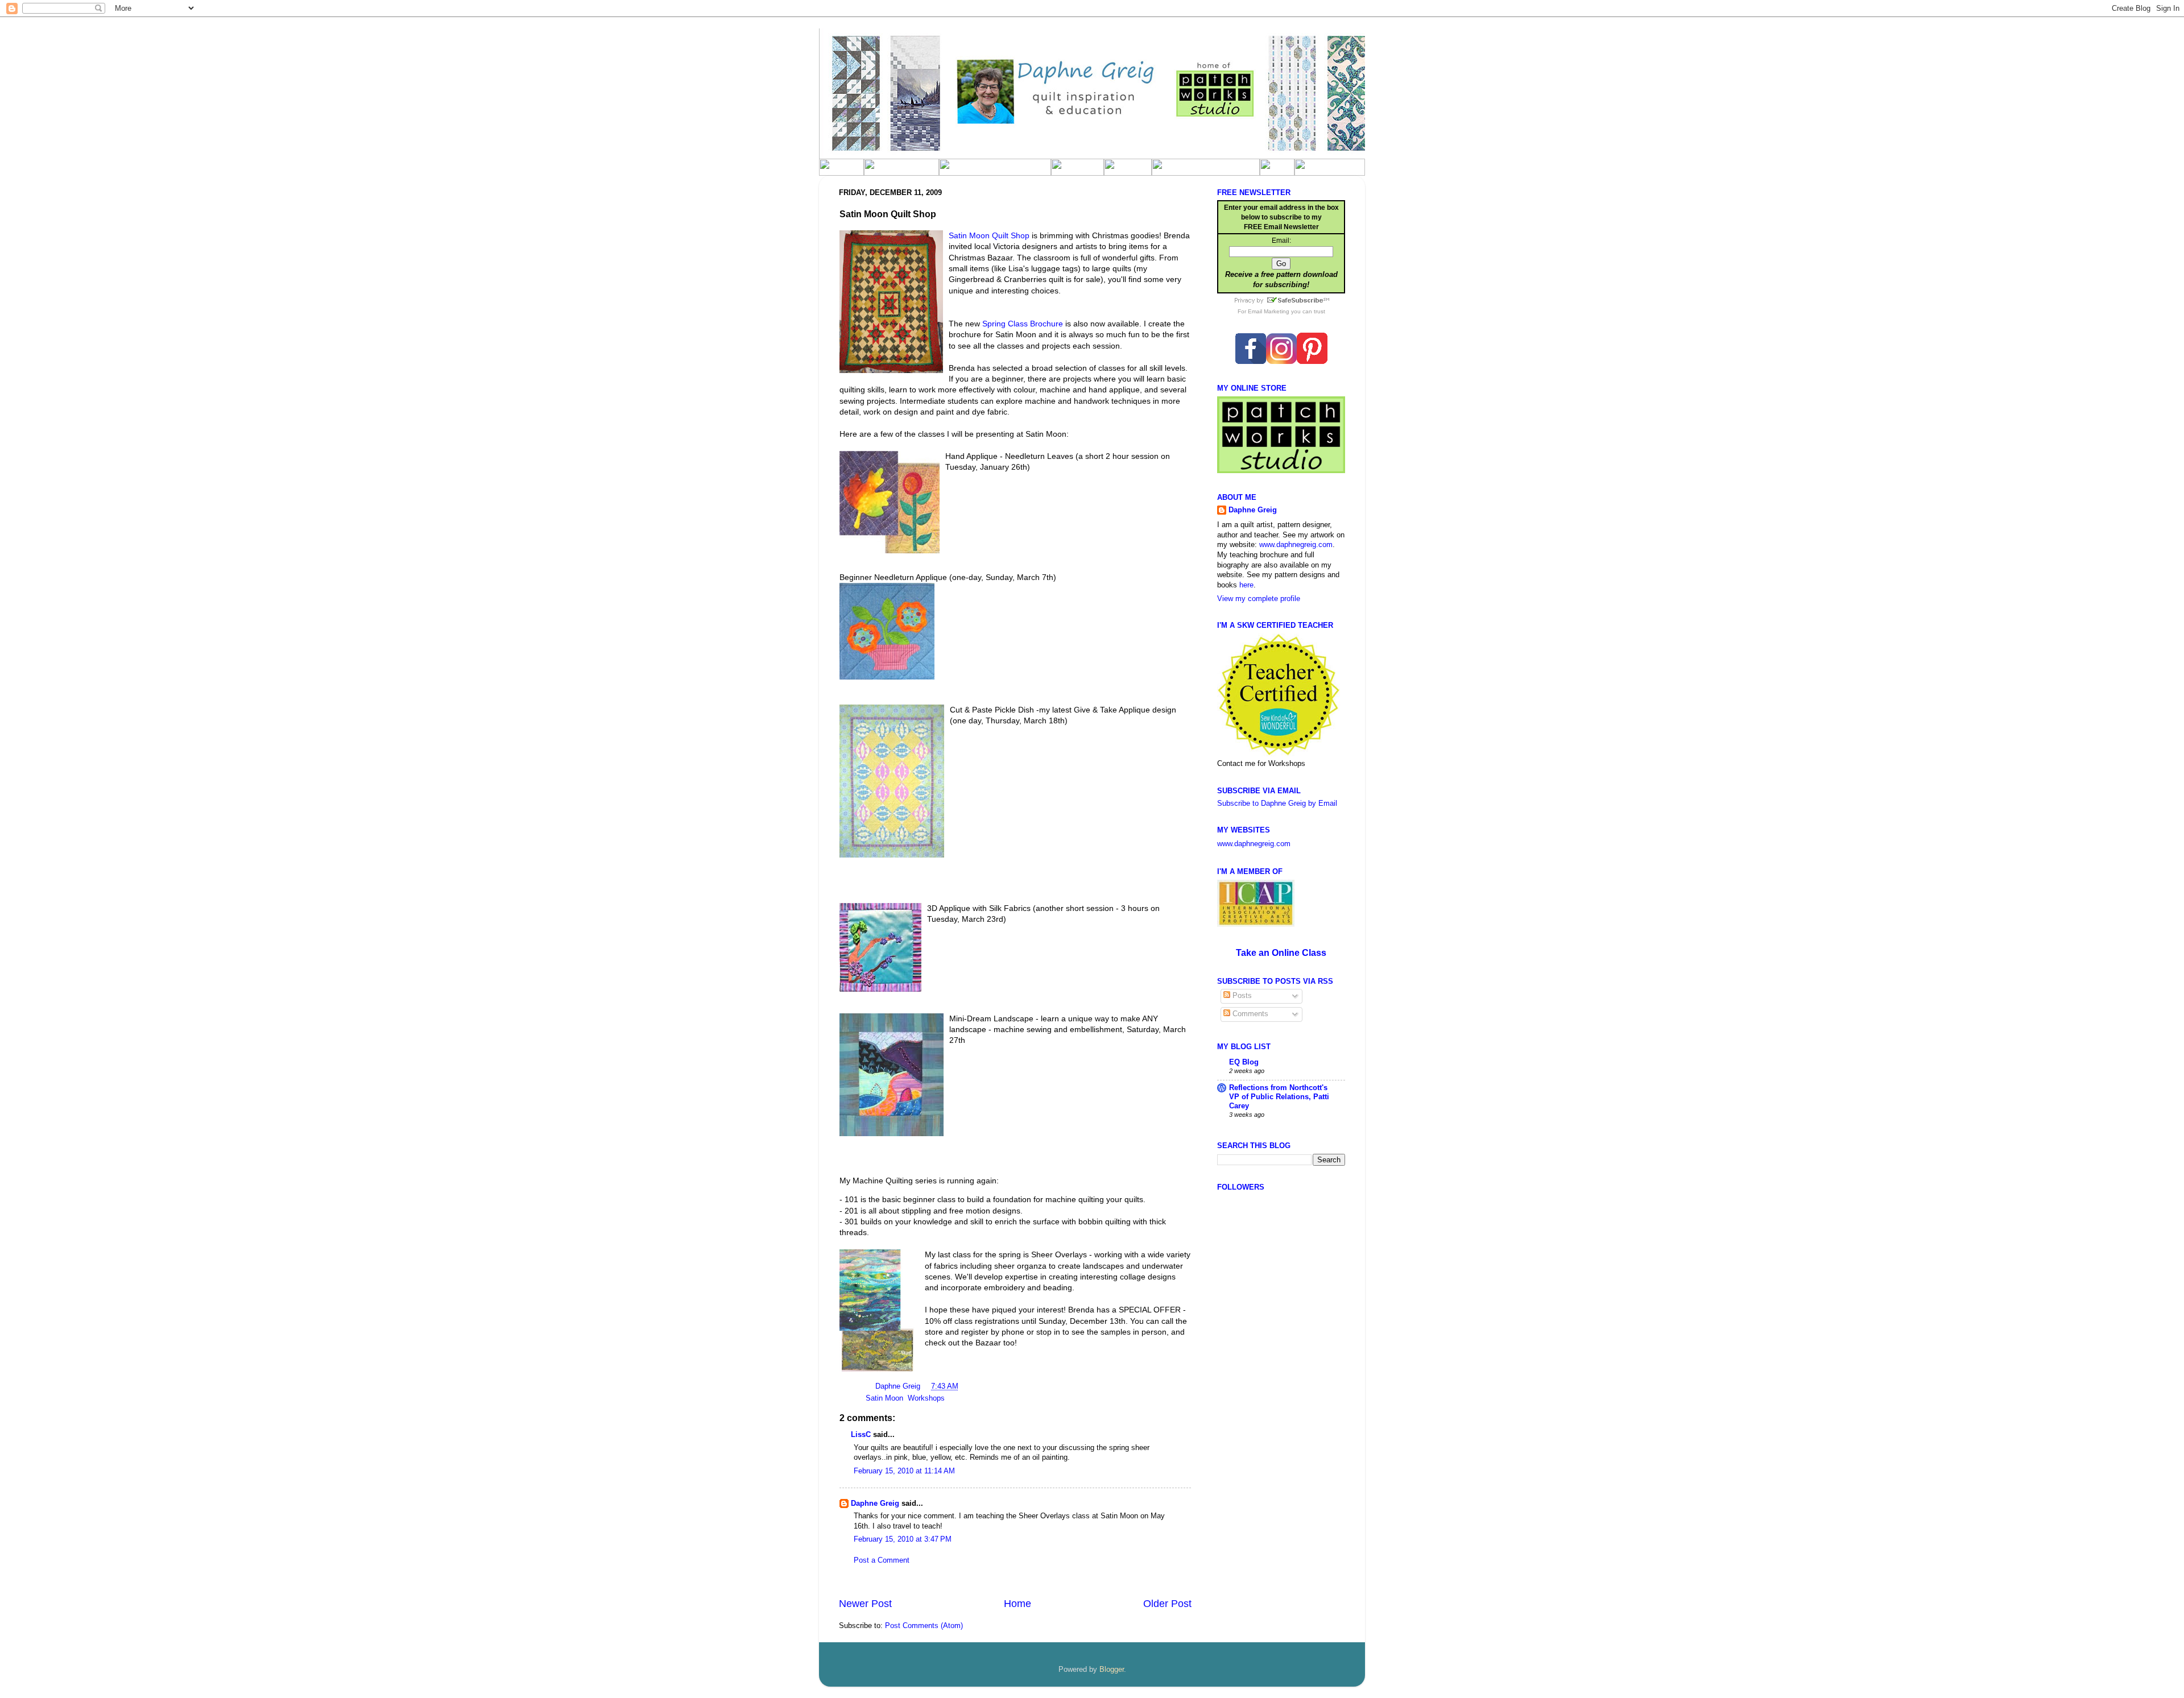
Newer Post (865, 1604)
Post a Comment (882, 1560)
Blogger (1112, 1670)
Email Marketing (1269, 311)
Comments (1249, 1014)
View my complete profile (1259, 599)
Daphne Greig (899, 1386)
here (1246, 585)
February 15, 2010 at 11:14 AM (904, 1471)
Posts (1241, 996)
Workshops (926, 1398)
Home (1017, 1604)
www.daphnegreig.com (1296, 545)
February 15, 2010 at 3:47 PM (903, 1539)
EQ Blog (1244, 1062)
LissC (861, 1435)
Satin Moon (884, 1398)
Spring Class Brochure (1024, 324)
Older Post (1167, 1604)
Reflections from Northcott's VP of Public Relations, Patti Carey (1279, 1097)
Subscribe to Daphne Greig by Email (1277, 804)
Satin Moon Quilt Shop (989, 235)
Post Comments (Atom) (924, 1626)
